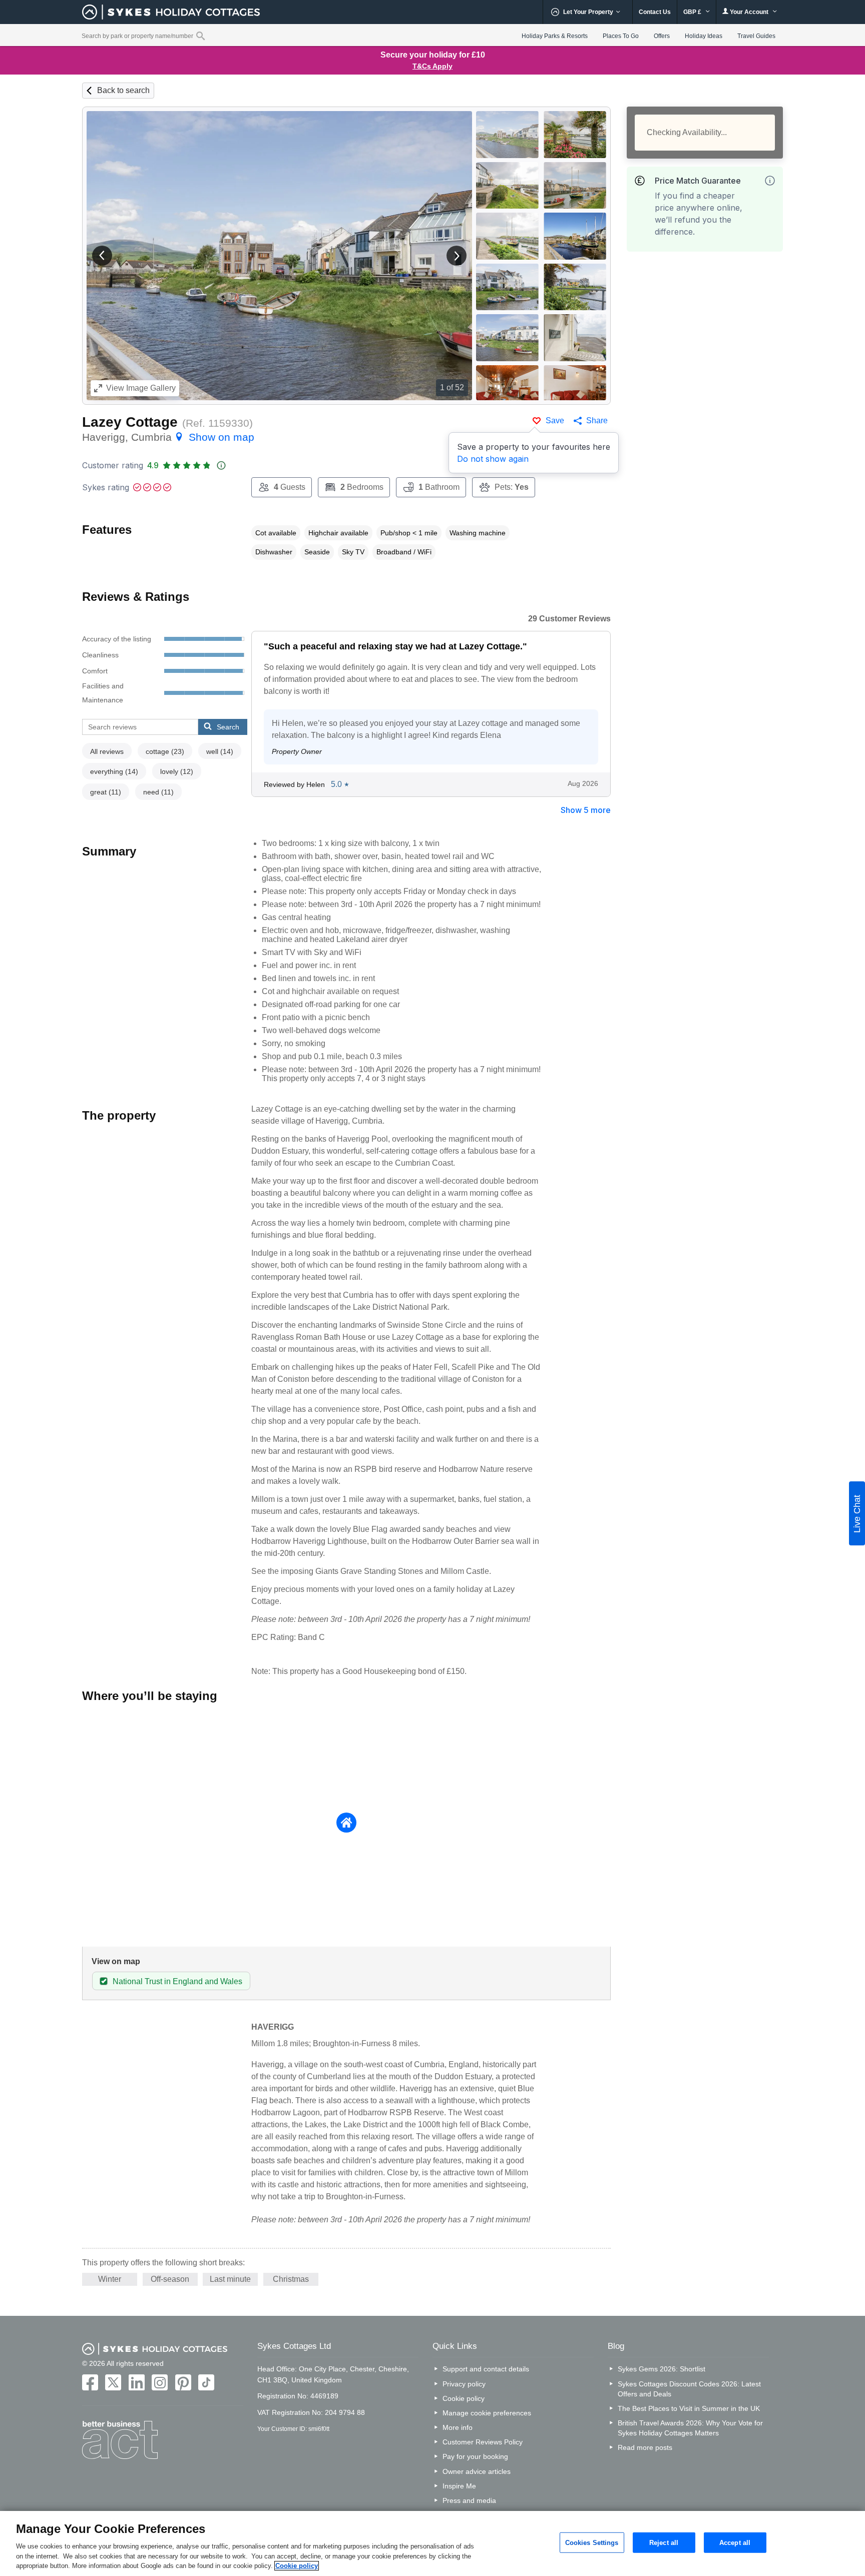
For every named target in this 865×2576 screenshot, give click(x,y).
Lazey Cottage (130, 422)
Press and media (469, 2500)
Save (555, 420)
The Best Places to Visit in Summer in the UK (689, 2408)
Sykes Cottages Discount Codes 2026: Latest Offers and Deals (689, 2389)
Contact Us (655, 12)
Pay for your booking (475, 2456)
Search (228, 727)
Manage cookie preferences (487, 2413)
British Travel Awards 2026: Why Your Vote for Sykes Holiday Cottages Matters (690, 2428)
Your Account (749, 12)
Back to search (123, 90)
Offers (662, 36)
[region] (432, 2543)
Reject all (664, 2542)
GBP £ (693, 12)
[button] (102, 256)
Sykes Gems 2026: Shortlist (662, 2369)
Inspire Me (459, 2486)
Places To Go (621, 36)
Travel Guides (756, 36)
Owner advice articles (477, 2471)
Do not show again (493, 459)
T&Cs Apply (432, 66)
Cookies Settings (592, 2542)
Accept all (735, 2542)
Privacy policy (464, 2384)
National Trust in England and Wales (177, 1981)
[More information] (770, 181)
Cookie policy (464, 2398)
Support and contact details (486, 2369)
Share (597, 420)
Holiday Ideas (704, 36)
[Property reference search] (200, 36)
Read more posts (645, 2447)
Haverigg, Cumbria (168, 437)
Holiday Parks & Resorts (555, 36)
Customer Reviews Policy (483, 2442)
